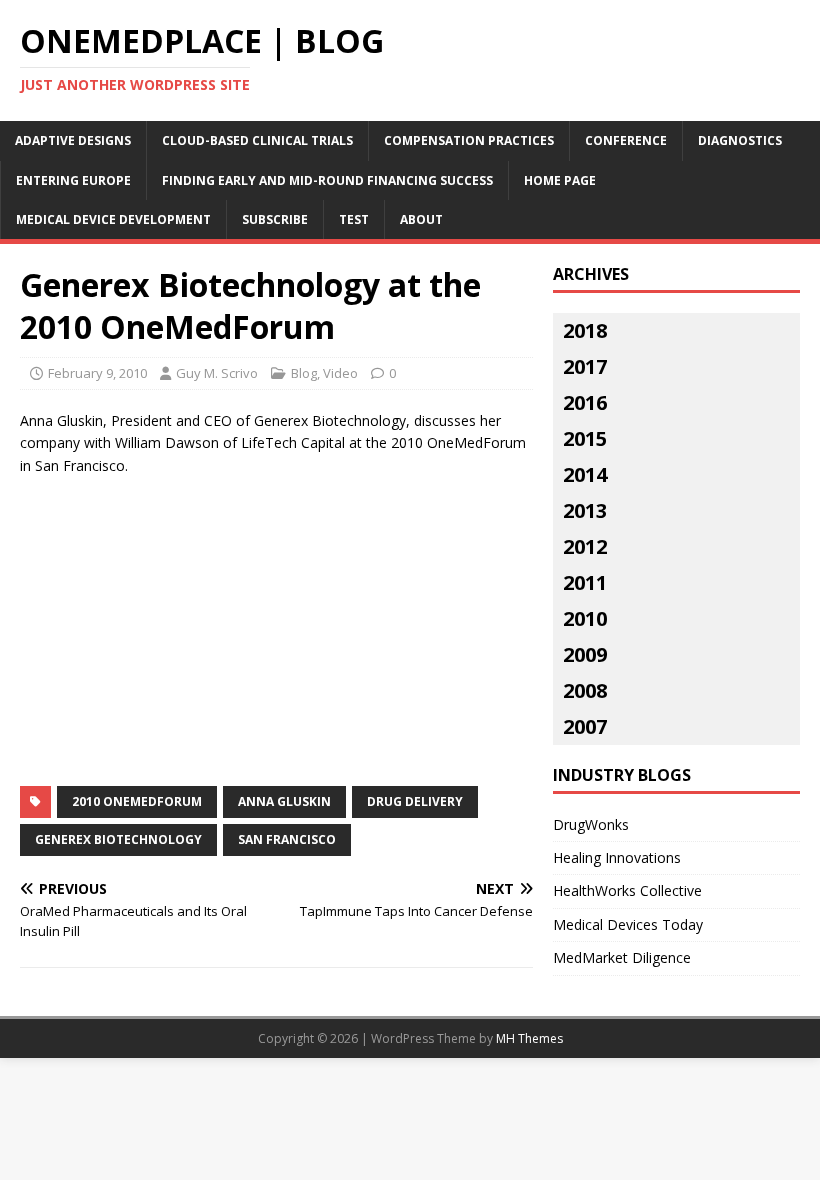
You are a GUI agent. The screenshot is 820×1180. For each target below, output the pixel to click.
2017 (585, 366)
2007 (585, 726)
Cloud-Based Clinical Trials (257, 140)
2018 (585, 330)
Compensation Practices (469, 140)
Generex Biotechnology (118, 839)
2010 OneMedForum (137, 801)
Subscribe (275, 219)
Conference (626, 140)
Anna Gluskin (284, 801)
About (421, 219)
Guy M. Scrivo (217, 373)
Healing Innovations (617, 857)
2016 (585, 402)
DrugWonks (591, 824)
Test (354, 219)
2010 (585, 618)
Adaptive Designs (73, 140)
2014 (585, 474)
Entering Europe (73, 180)
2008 (585, 690)
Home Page (560, 180)
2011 (585, 582)
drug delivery (415, 801)
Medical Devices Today (628, 924)
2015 (585, 438)
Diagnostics (740, 140)
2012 (585, 546)
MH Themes (529, 1038)
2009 (585, 654)
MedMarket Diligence (622, 957)
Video (340, 373)
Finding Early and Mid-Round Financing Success (327, 180)
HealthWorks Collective (627, 890)
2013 (585, 510)
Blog (304, 373)
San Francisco (287, 839)
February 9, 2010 (97, 373)
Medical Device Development (113, 219)
